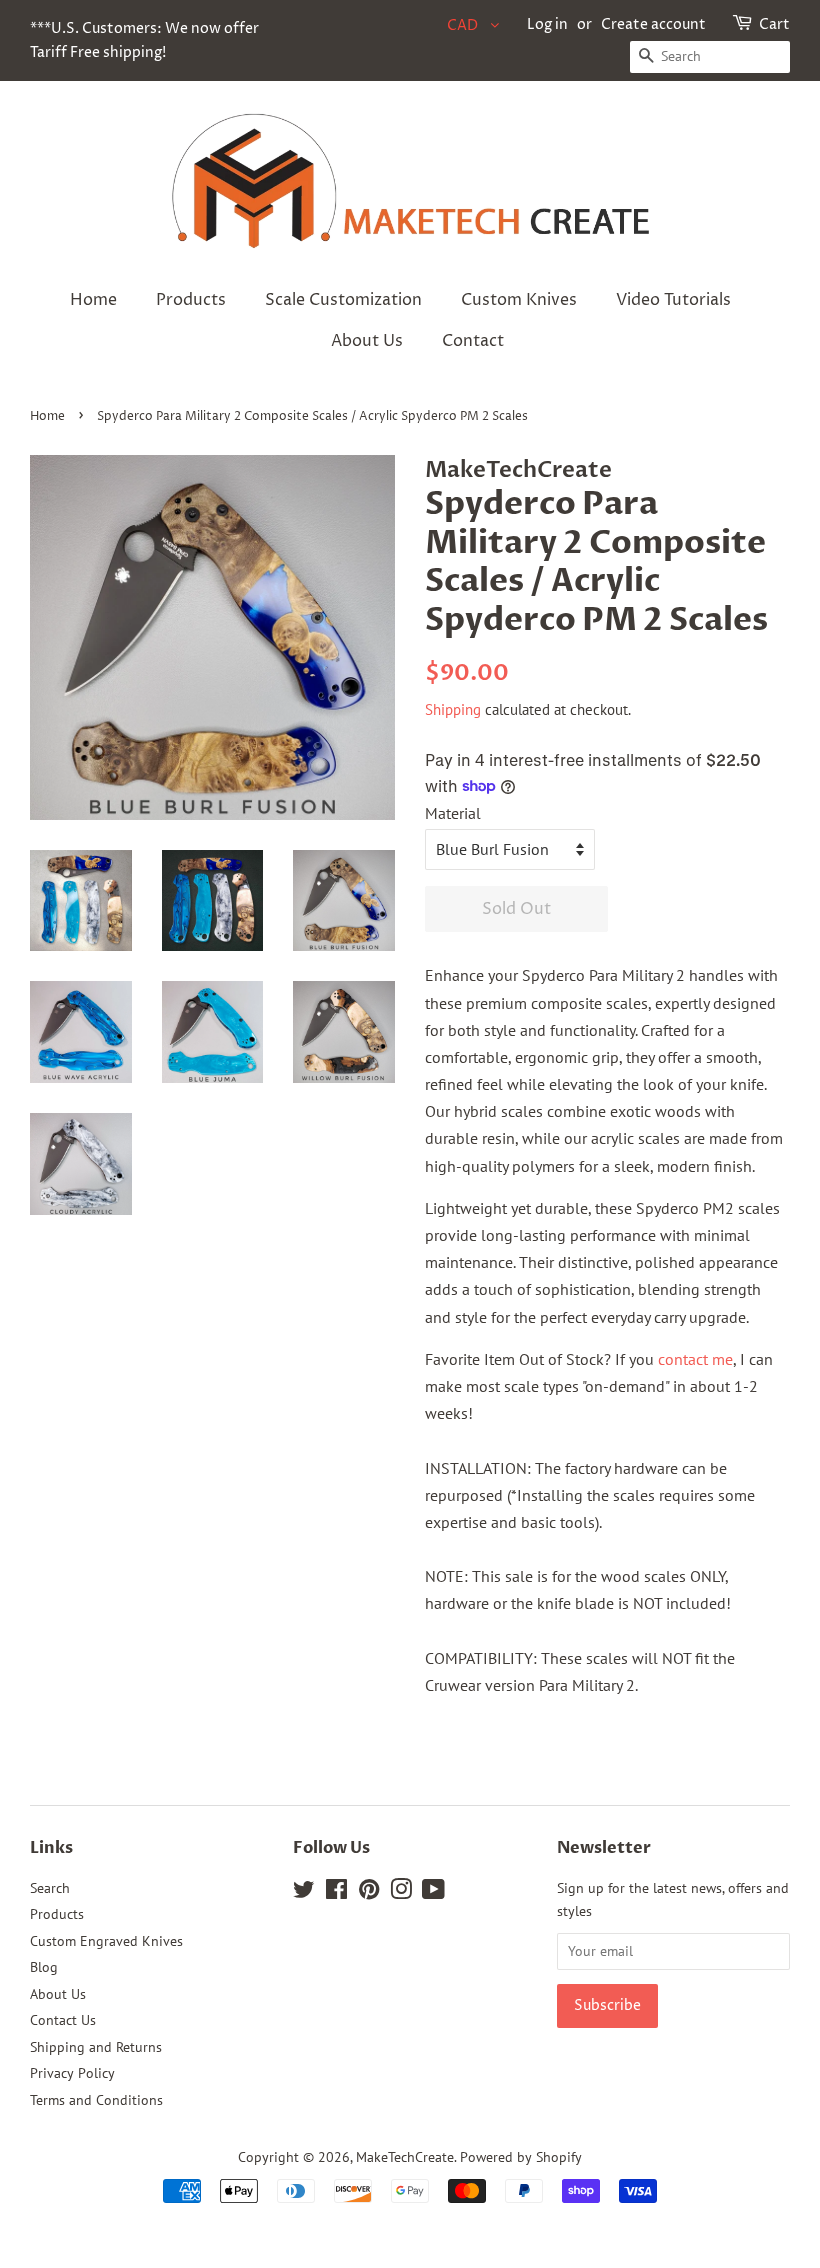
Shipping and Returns (96, 2047)
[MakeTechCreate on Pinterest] (369, 1893)
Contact (473, 341)
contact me (695, 1359)
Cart (774, 24)
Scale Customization (343, 300)
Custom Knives (519, 300)
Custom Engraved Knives (106, 1941)
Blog (44, 1967)
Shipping (453, 709)
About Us (367, 341)
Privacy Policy (72, 2073)
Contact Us (63, 2020)
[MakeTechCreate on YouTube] (433, 1893)
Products (191, 300)
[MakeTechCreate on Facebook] (336, 1893)
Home (93, 300)
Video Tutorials (673, 300)
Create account (653, 24)
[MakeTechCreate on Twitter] (304, 1893)
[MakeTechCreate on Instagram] (401, 1893)
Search (50, 1888)
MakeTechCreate (405, 2157)
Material (453, 813)
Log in (547, 24)
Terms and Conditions (96, 2100)
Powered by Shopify (521, 2157)
